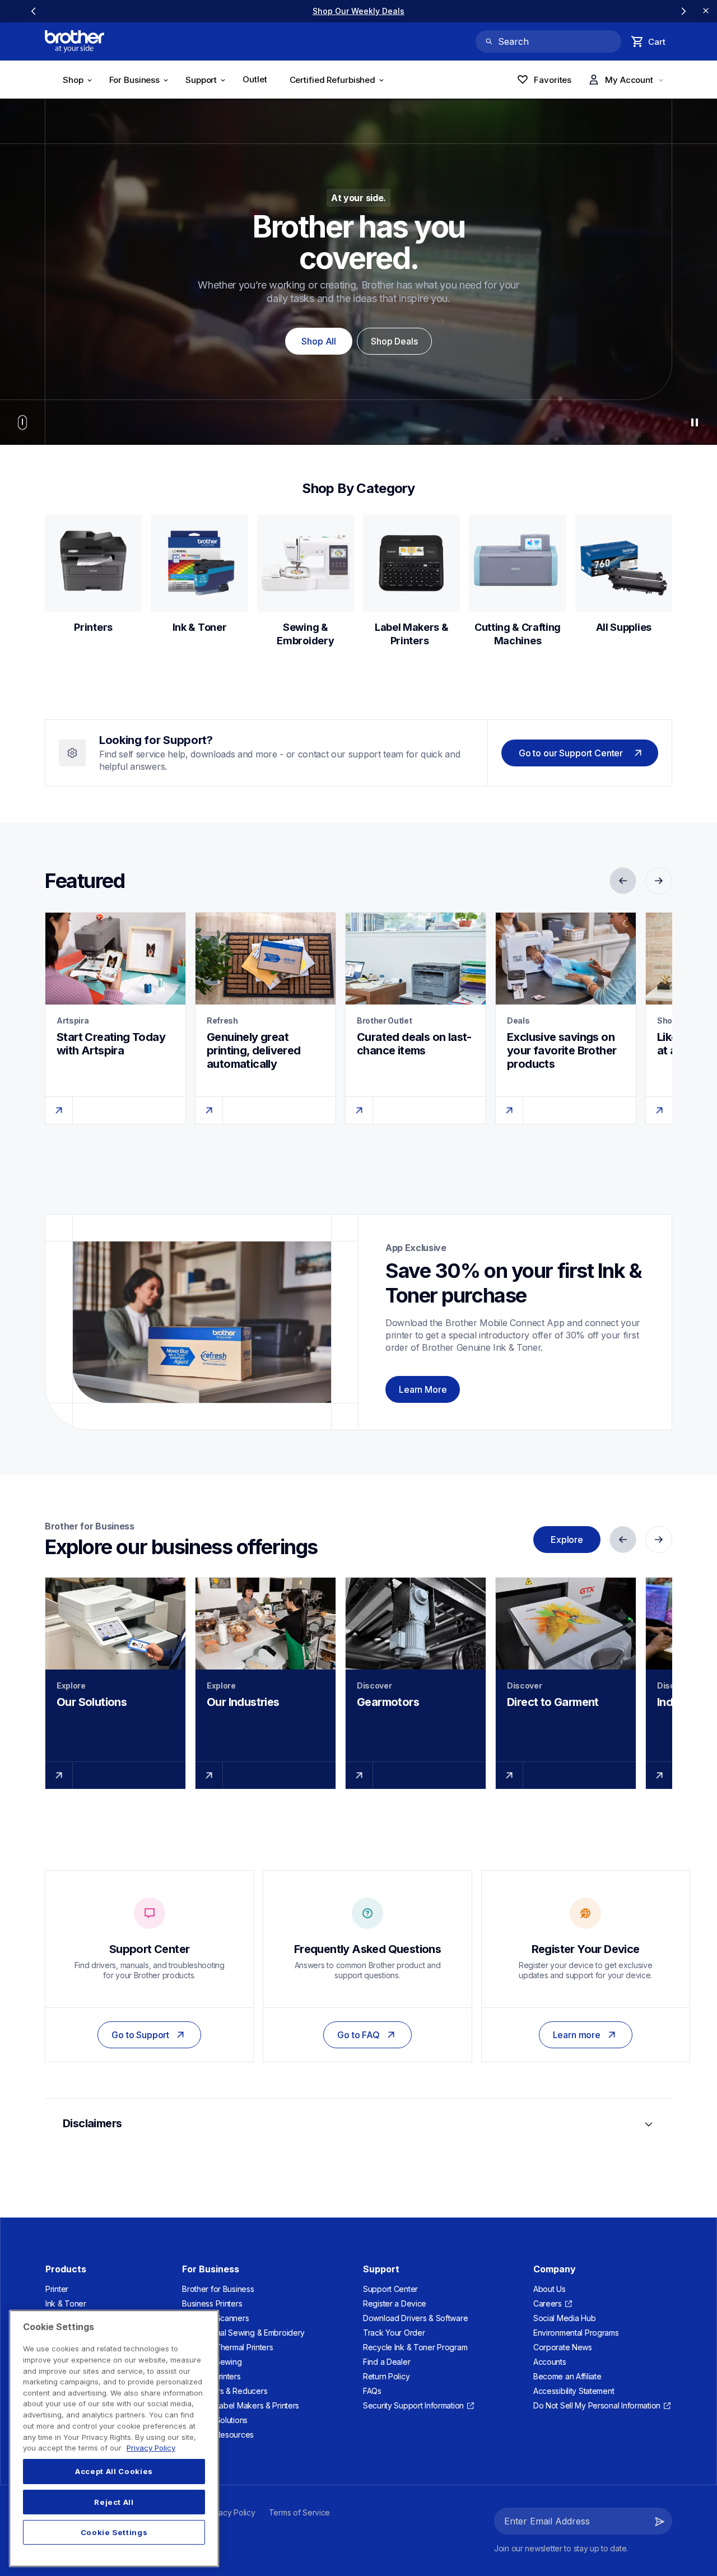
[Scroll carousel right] (683, 11)
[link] (358, 11)
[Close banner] (706, 11)
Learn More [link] (423, 1389)
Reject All (114, 2502)
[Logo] (75, 41)
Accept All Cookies (114, 2472)
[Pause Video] (695, 422)
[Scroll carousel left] (34, 11)
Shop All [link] (319, 341)
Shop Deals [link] (394, 341)
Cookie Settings (114, 2532)
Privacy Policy (151, 2448)
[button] (660, 2521)
